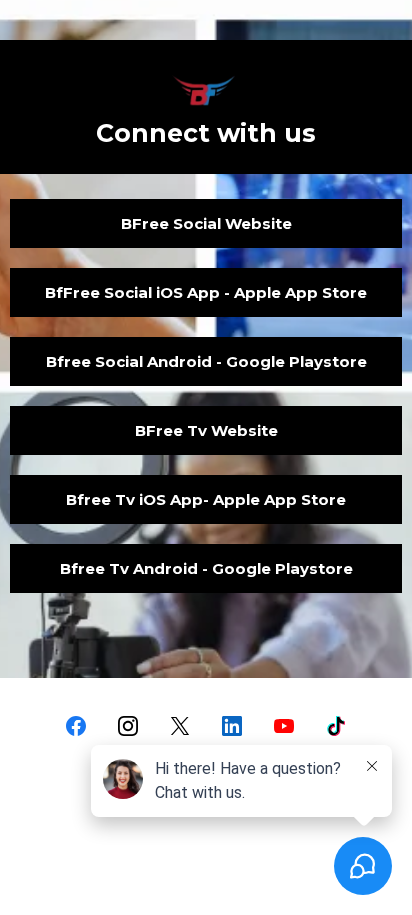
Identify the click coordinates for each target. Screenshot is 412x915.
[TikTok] (336, 726)
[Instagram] (128, 726)
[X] (180, 726)
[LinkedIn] (232, 726)
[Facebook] (76, 726)
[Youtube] (284, 726)
